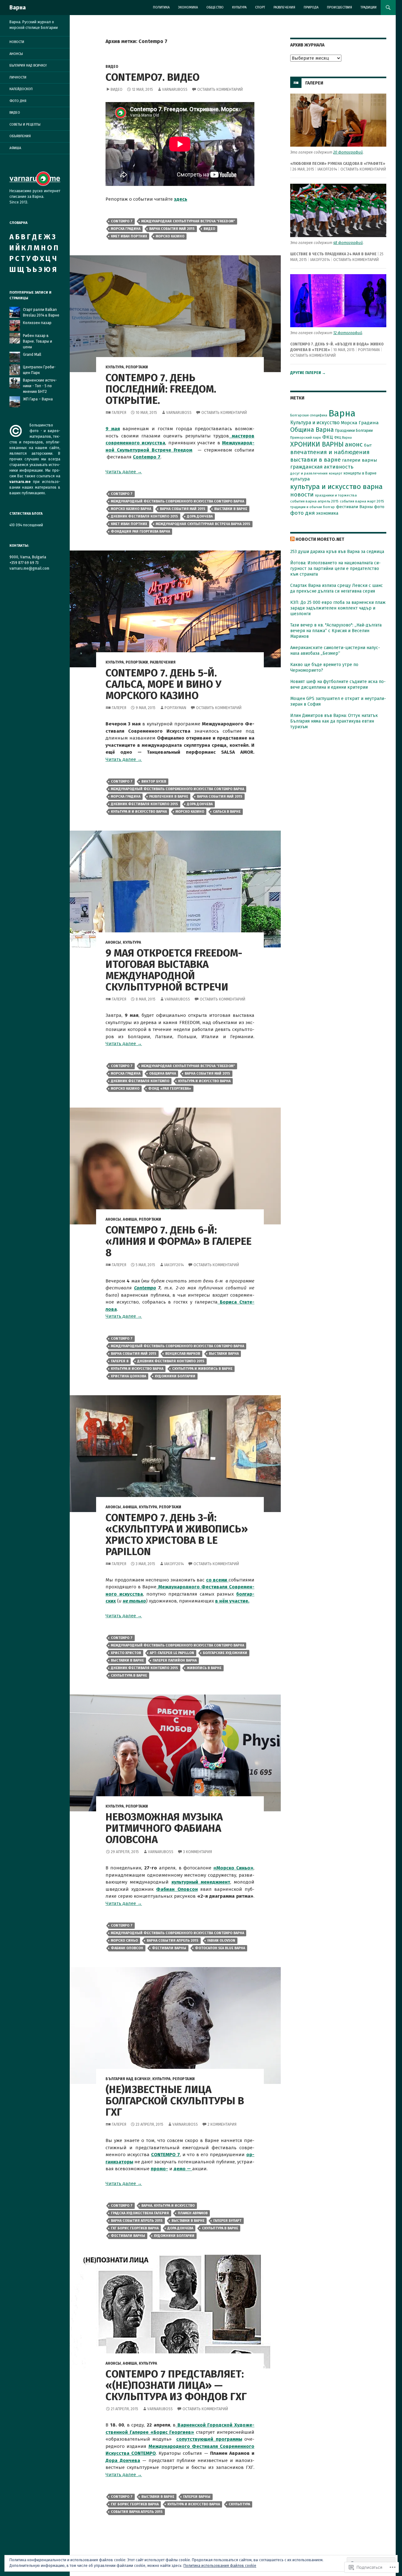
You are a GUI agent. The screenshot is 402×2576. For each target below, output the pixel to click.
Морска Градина (126, 229)
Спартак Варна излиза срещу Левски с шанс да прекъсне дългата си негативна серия (337, 588)
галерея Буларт (227, 2221)
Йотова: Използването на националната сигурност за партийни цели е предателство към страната (335, 569)
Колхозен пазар (37, 323)
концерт (336, 473)
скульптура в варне (129, 1676)
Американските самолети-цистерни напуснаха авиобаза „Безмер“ (335, 651)
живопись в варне (204, 1668)
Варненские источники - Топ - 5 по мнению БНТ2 (40, 386)
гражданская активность (322, 467)
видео (209, 229)
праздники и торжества (336, 495)
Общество (215, 7)
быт (368, 445)
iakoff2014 (174, 1265)
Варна (18, 8)
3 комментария (198, 1852)
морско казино (170, 236)
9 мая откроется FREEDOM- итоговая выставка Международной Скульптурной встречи (174, 970)
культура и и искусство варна (139, 812)
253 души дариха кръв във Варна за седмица (337, 552)
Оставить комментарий (220, 89)
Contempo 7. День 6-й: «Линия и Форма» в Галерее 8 (179, 1241)
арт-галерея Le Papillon (172, 1653)
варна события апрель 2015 (173, 1941)
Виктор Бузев (154, 781)
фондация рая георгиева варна (140, 531)
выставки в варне (231, 509)
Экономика (188, 7)
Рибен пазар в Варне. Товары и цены (38, 341)
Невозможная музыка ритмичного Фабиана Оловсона (164, 1828)
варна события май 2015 (172, 229)
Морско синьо (124, 1941)
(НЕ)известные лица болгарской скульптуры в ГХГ (175, 2101)
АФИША (130, 1219)
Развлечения (284, 7)
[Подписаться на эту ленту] (292, 539)
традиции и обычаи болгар (312, 507)
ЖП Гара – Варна (38, 399)
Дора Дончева (123, 2460)
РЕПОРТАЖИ (137, 367)
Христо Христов (126, 1653)
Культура (239, 7)
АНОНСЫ (113, 942)
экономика (327, 513)
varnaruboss (175, 89)
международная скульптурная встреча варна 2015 (203, 524)
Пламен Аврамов (193, 2213)
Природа (311, 7)
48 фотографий (348, 243)
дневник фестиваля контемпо (140, 1081)
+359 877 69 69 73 (24, 563)
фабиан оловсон (127, 1948)
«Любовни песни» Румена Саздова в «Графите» (338, 164)
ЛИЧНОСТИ (18, 77)
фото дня (302, 513)
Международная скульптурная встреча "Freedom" (188, 221)
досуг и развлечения (309, 473)
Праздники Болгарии (354, 430)
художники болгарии (175, 1376)
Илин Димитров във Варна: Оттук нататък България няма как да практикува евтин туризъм (334, 721)
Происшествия (340, 7)
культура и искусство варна (204, 1081)
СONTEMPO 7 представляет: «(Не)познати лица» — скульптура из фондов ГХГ (176, 2385)
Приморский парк (306, 437)
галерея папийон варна (175, 1660)
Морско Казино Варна (131, 509)
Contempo (145, 1288)
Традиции (369, 7)
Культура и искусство (315, 423)
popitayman (175, 708)
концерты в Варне (360, 473)
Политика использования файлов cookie (220, 2566)
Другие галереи (308, 373)
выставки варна (224, 1354)
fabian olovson (221, 1941)
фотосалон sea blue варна (220, 1948)
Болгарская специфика (309, 415)
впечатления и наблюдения (330, 452)
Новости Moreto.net (320, 539)
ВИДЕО (112, 67)
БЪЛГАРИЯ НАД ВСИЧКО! (128, 2079)
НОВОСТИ (17, 42)
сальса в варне (227, 812)
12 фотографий (348, 333)
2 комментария (222, 2124)
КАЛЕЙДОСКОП (21, 89)
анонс (354, 444)
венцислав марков (183, 1354)
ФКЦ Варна (343, 438)
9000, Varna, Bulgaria (28, 557)
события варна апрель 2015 (137, 2512)
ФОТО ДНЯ (18, 101)
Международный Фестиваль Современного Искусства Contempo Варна (177, 501)
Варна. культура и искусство (168, 2206)
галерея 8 (120, 1361)
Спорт (260, 7)
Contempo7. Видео (152, 77)
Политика (161, 7)
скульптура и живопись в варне (202, 1369)
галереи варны (197, 2497)
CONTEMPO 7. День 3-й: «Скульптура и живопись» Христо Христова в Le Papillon (177, 1535)
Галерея (119, 413)
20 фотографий (348, 152)
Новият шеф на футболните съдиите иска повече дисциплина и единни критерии (338, 684)
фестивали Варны (169, 1948)
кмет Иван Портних (129, 236)
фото (379, 507)
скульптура (239, 2504)
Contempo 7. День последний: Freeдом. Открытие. (161, 389)
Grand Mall (32, 355)
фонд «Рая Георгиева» (170, 1089)
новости (302, 495)
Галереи (314, 83)
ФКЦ (328, 437)
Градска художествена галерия (140, 2213)
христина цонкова (128, 1376)
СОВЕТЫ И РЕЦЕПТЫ (25, 125)
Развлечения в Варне (169, 797)
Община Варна (163, 1074)
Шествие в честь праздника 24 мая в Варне (333, 254)
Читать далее (124, 472)
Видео (117, 89)
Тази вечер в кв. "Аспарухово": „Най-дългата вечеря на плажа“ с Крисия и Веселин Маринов (336, 631)
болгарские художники (225, 1653)
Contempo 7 (122, 221)
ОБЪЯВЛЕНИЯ (20, 136)
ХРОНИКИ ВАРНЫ (317, 444)
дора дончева (200, 516)
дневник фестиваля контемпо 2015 (144, 516)
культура (300, 479)
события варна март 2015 (362, 501)
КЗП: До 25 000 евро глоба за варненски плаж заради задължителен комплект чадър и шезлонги (338, 608)
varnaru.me (20, 482)
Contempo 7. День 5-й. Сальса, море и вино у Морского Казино (163, 684)
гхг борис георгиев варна (135, 2228)
